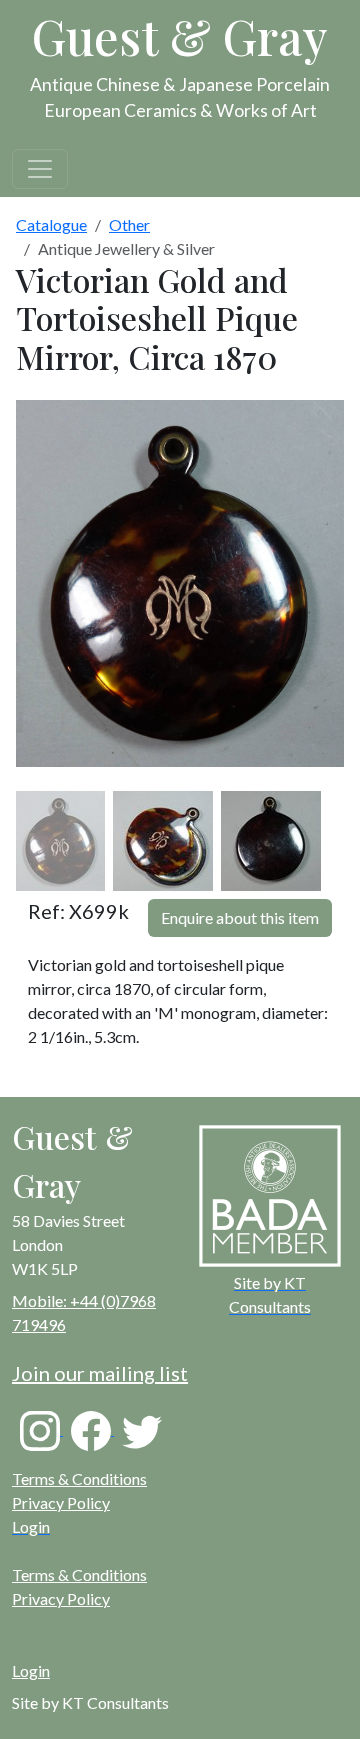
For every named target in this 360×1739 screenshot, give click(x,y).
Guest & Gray (180, 36)
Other (129, 224)
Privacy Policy (61, 1502)
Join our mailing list (100, 1373)
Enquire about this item (240, 917)
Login (31, 1670)
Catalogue (51, 224)
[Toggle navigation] (40, 169)
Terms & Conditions (79, 1478)
